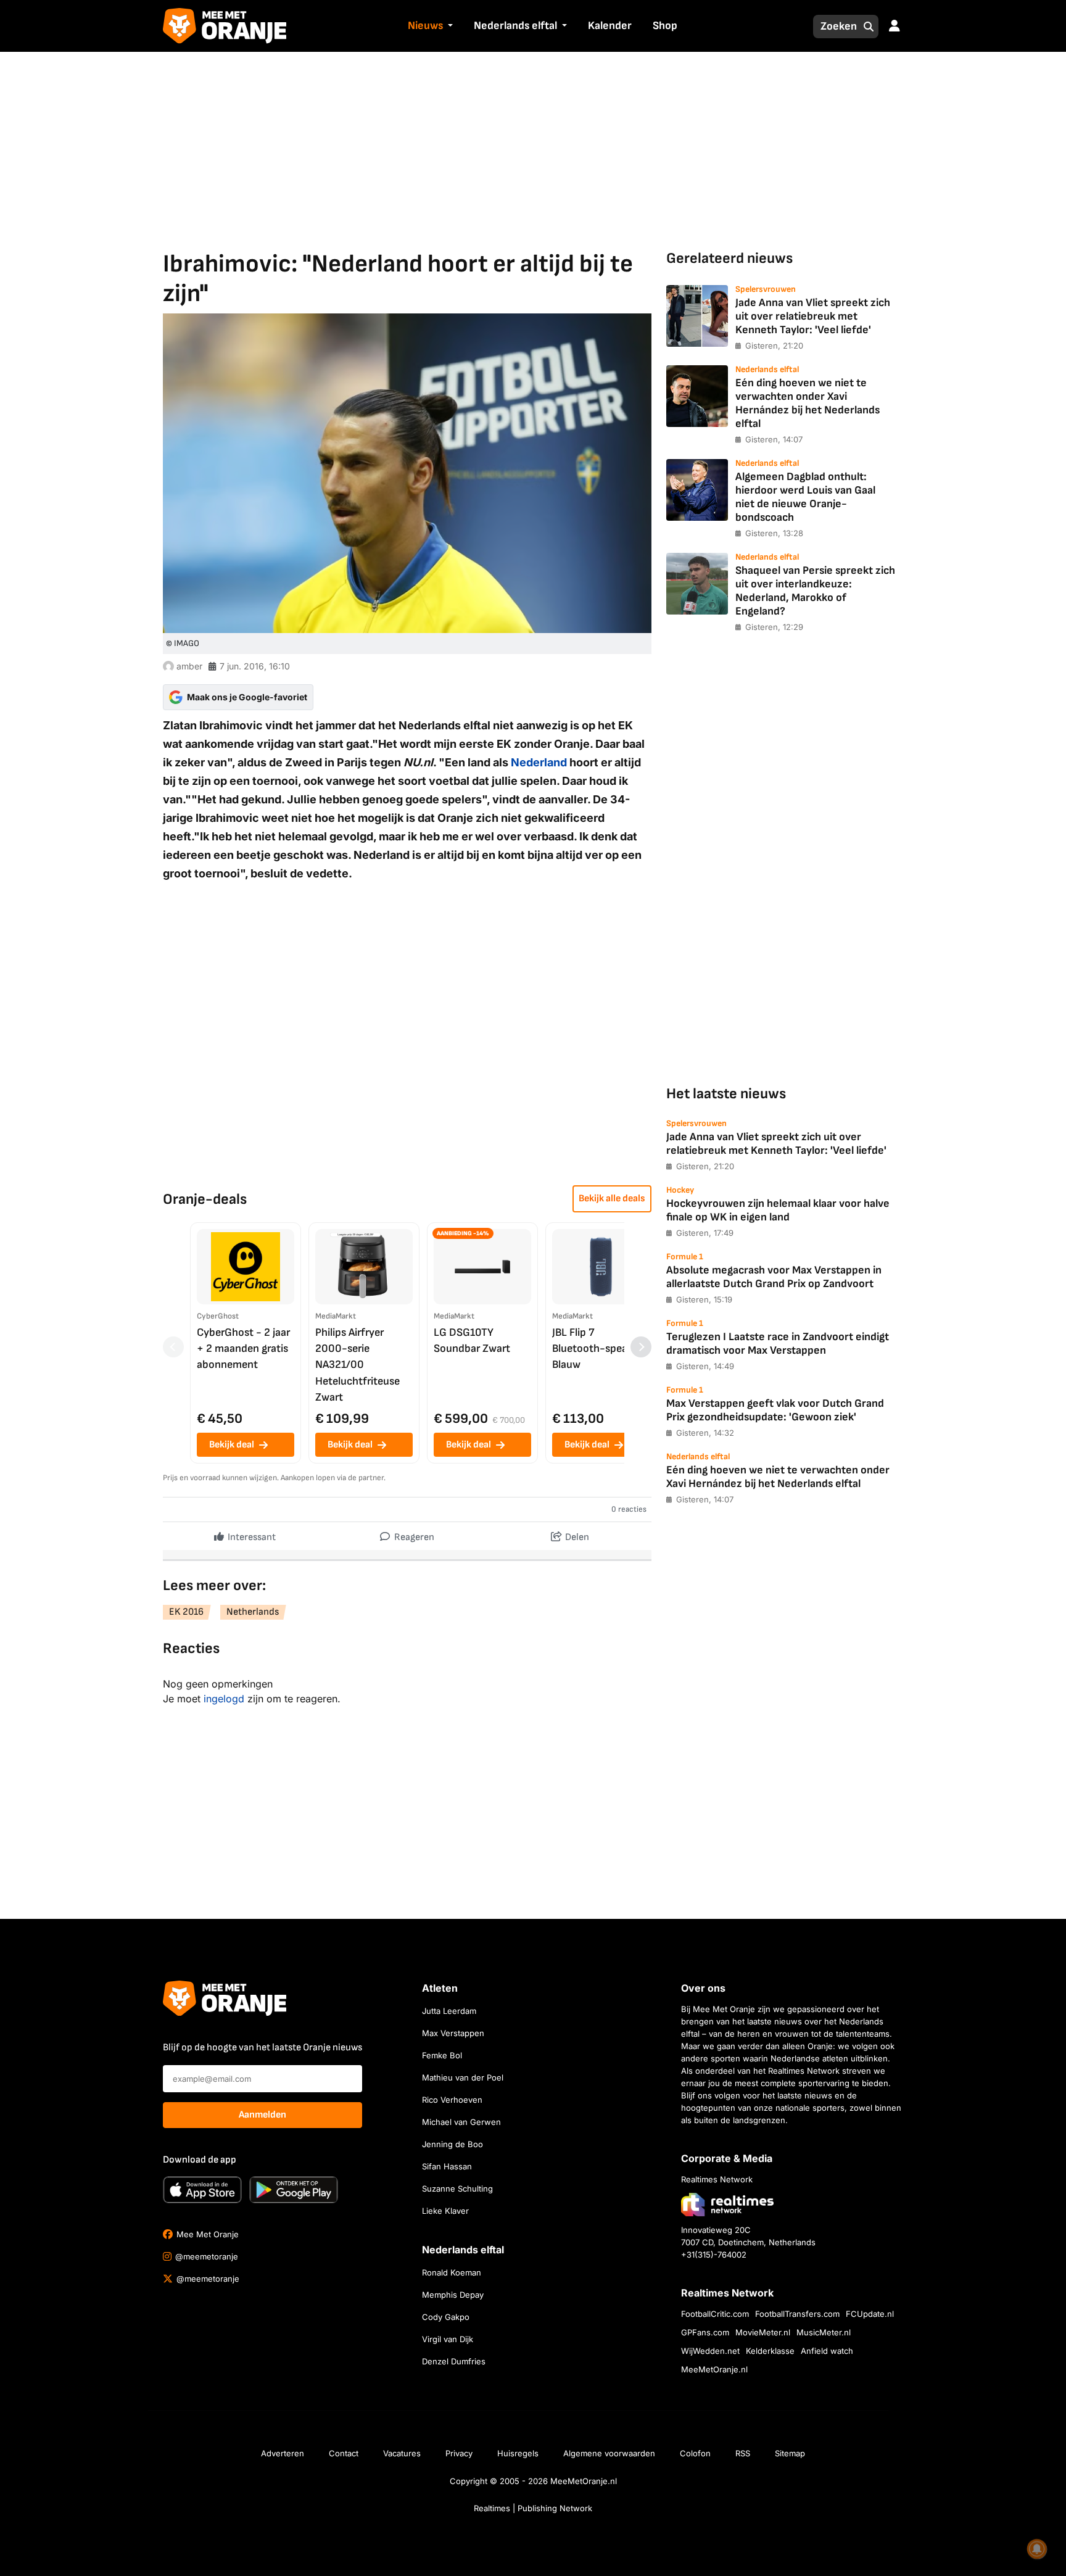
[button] (449, 27)
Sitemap (790, 2453)
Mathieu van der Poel (463, 2077)
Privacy (459, 2453)
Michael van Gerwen (461, 2122)
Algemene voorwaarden (609, 2453)
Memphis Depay (453, 2295)
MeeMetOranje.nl (714, 2369)
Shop (665, 26)
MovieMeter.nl (763, 2332)
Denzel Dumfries (454, 2361)
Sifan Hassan (447, 2166)
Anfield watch (827, 2351)
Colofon (695, 2453)
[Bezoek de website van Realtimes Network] (727, 2204)
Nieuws (425, 26)
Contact (344, 2453)
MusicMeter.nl (824, 2332)
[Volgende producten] (641, 1347)
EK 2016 (186, 1612)
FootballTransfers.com (797, 2314)
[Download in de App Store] (202, 2190)
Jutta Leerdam (449, 2011)
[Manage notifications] (1037, 2549)
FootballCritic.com (715, 2314)
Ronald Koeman (452, 2272)
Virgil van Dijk (448, 2339)
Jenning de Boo (452, 2144)
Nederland (539, 762)
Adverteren (283, 2453)
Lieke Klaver (445, 2211)
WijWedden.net (710, 2351)
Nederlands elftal (515, 26)
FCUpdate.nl (870, 2314)
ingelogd (224, 1699)
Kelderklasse (770, 2351)
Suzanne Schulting (457, 2189)
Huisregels (518, 2453)
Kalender (610, 26)
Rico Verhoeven (452, 2100)
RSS (743, 2453)
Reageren (413, 1537)
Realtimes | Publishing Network (533, 2508)
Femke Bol (442, 2055)
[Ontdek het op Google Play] (294, 2190)
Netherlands (253, 1612)
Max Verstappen (453, 2033)
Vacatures (402, 2453)
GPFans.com (705, 2332)
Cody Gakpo (446, 2317)
